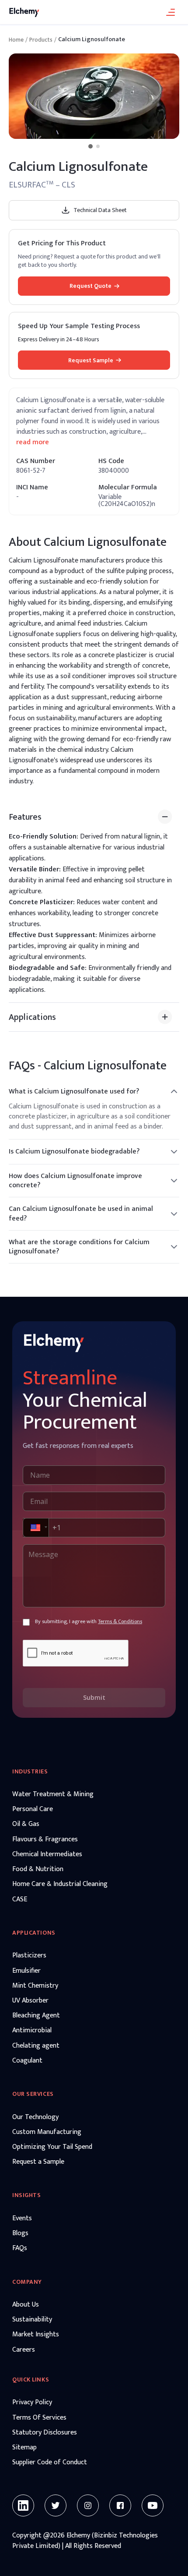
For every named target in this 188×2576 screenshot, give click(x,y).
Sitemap (24, 2448)
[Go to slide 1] (91, 146)
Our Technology (35, 2117)
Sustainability (32, 2320)
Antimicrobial (32, 2031)
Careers (24, 2350)
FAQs (20, 2248)
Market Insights (36, 2335)
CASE (20, 1900)
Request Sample (91, 360)
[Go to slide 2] (98, 146)
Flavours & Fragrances (45, 1840)
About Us (26, 2305)
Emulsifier (26, 1971)
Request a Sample (38, 2162)
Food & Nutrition (38, 1869)
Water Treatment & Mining (53, 1794)
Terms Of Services (39, 2418)
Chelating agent (36, 2046)
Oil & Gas (26, 1824)
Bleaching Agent (36, 2016)
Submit (94, 1697)
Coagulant (27, 2061)
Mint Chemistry (35, 1986)
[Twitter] (56, 2505)
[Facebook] (120, 2505)
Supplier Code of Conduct (50, 2463)
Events (22, 2219)
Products (41, 40)
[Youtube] (153, 2505)
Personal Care (33, 1809)
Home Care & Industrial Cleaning (60, 1884)
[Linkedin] (23, 2505)
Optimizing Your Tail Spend (52, 2147)
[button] (35, 1528)
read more (33, 442)
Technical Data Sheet (100, 210)
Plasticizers (29, 1956)
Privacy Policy (32, 2403)
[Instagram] (88, 2505)
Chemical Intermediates (47, 1854)
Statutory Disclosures (45, 2433)
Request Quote (91, 286)
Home (16, 40)
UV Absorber (30, 2001)
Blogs (20, 2233)
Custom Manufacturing (47, 2132)
